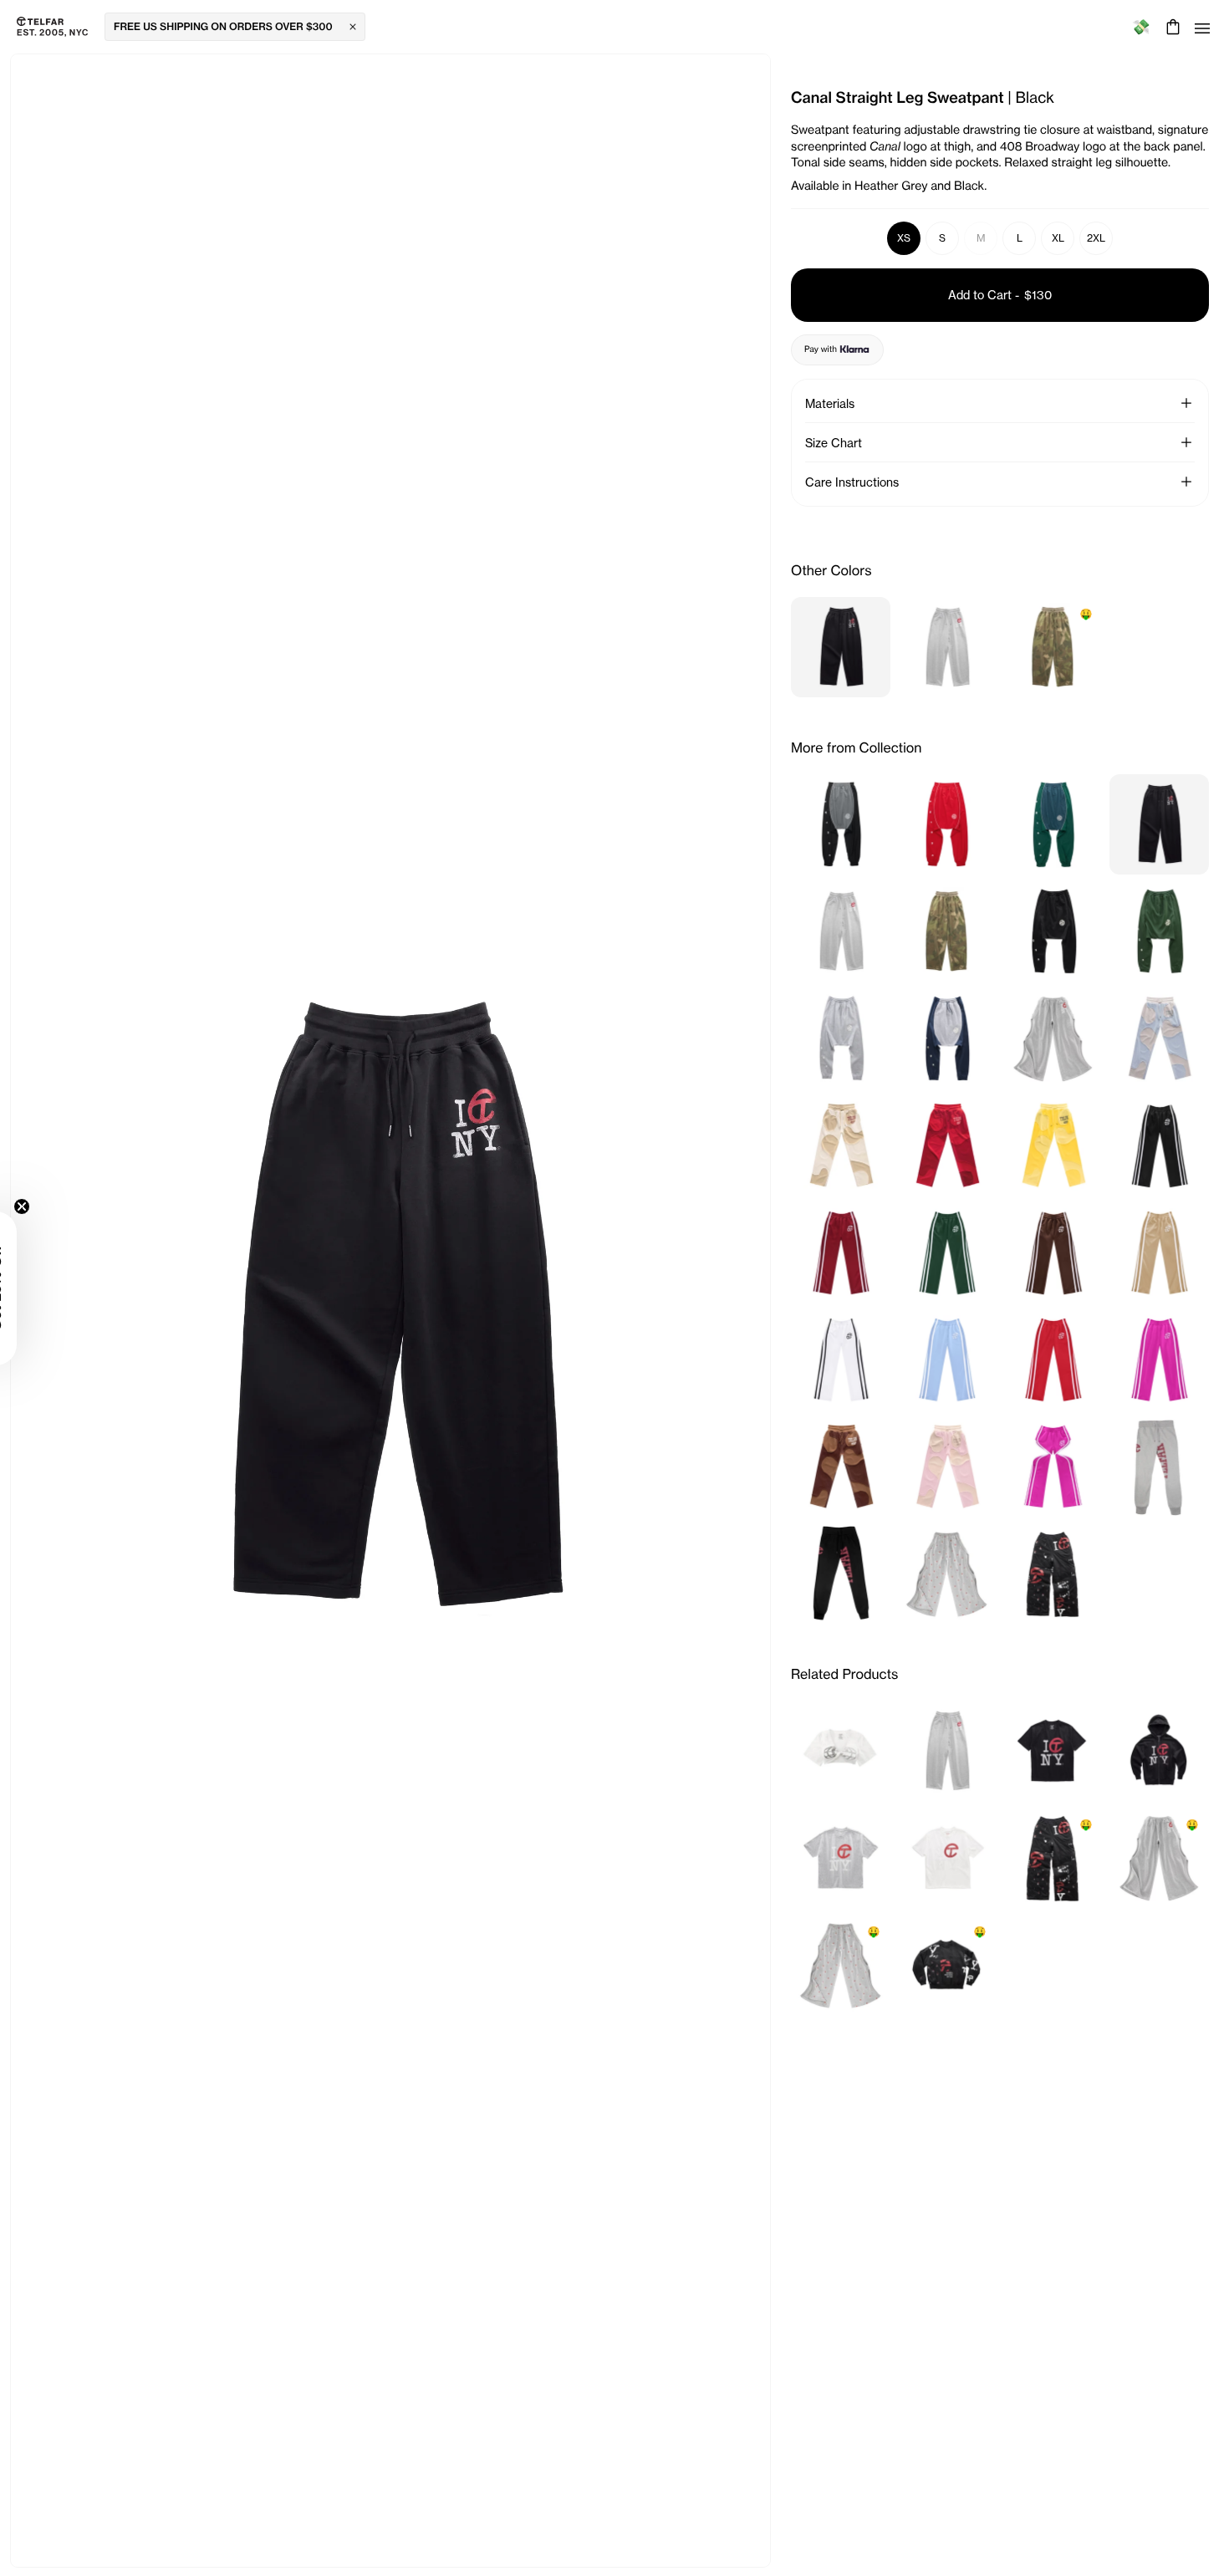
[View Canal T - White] (947, 1858)
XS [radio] (904, 238)
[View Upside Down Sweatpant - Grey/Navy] (947, 1038)
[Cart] (1171, 27)
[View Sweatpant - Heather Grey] (1159, 1467)
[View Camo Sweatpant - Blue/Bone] (1159, 1038)
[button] (1186, 403)
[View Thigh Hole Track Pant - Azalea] (1053, 1467)
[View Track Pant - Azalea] (1159, 1359)
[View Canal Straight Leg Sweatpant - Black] (841, 647)
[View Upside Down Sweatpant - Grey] (841, 1038)
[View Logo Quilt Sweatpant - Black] (1053, 1574)
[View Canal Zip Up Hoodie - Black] (1159, 1751)
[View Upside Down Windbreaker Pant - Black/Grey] (841, 824)
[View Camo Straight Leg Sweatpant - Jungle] (947, 931)
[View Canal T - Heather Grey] (841, 1858)
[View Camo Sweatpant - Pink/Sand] (947, 1467)
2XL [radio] (1096, 238)
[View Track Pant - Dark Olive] (947, 1252)
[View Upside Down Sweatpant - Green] (1159, 931)
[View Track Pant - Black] (1159, 1145)
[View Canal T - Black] (1053, 1751)
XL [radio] (1058, 238)
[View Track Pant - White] (841, 1359)
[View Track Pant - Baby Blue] (947, 1359)
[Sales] (1141, 27)
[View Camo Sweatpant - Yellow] (1053, 1145)
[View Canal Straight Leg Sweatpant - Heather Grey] (947, 647)
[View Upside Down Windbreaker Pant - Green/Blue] (1053, 824)
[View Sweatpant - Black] (841, 1574)
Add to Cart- (1000, 295)
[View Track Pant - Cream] (1159, 1252)
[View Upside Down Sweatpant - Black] (1053, 931)
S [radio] (942, 238)
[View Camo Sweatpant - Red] (947, 1145)
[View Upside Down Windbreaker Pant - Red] (947, 824)
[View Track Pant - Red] (1053, 1359)
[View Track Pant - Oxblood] (841, 1252)
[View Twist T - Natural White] (841, 1751)
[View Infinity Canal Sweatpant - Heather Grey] (1053, 1038)
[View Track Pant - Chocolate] (1053, 1252)
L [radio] (1020, 238)
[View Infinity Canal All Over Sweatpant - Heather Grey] (947, 1574)
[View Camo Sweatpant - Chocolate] (841, 1467)
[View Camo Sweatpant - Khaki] (841, 1145)
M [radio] (981, 238)
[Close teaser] (64, 1206)
